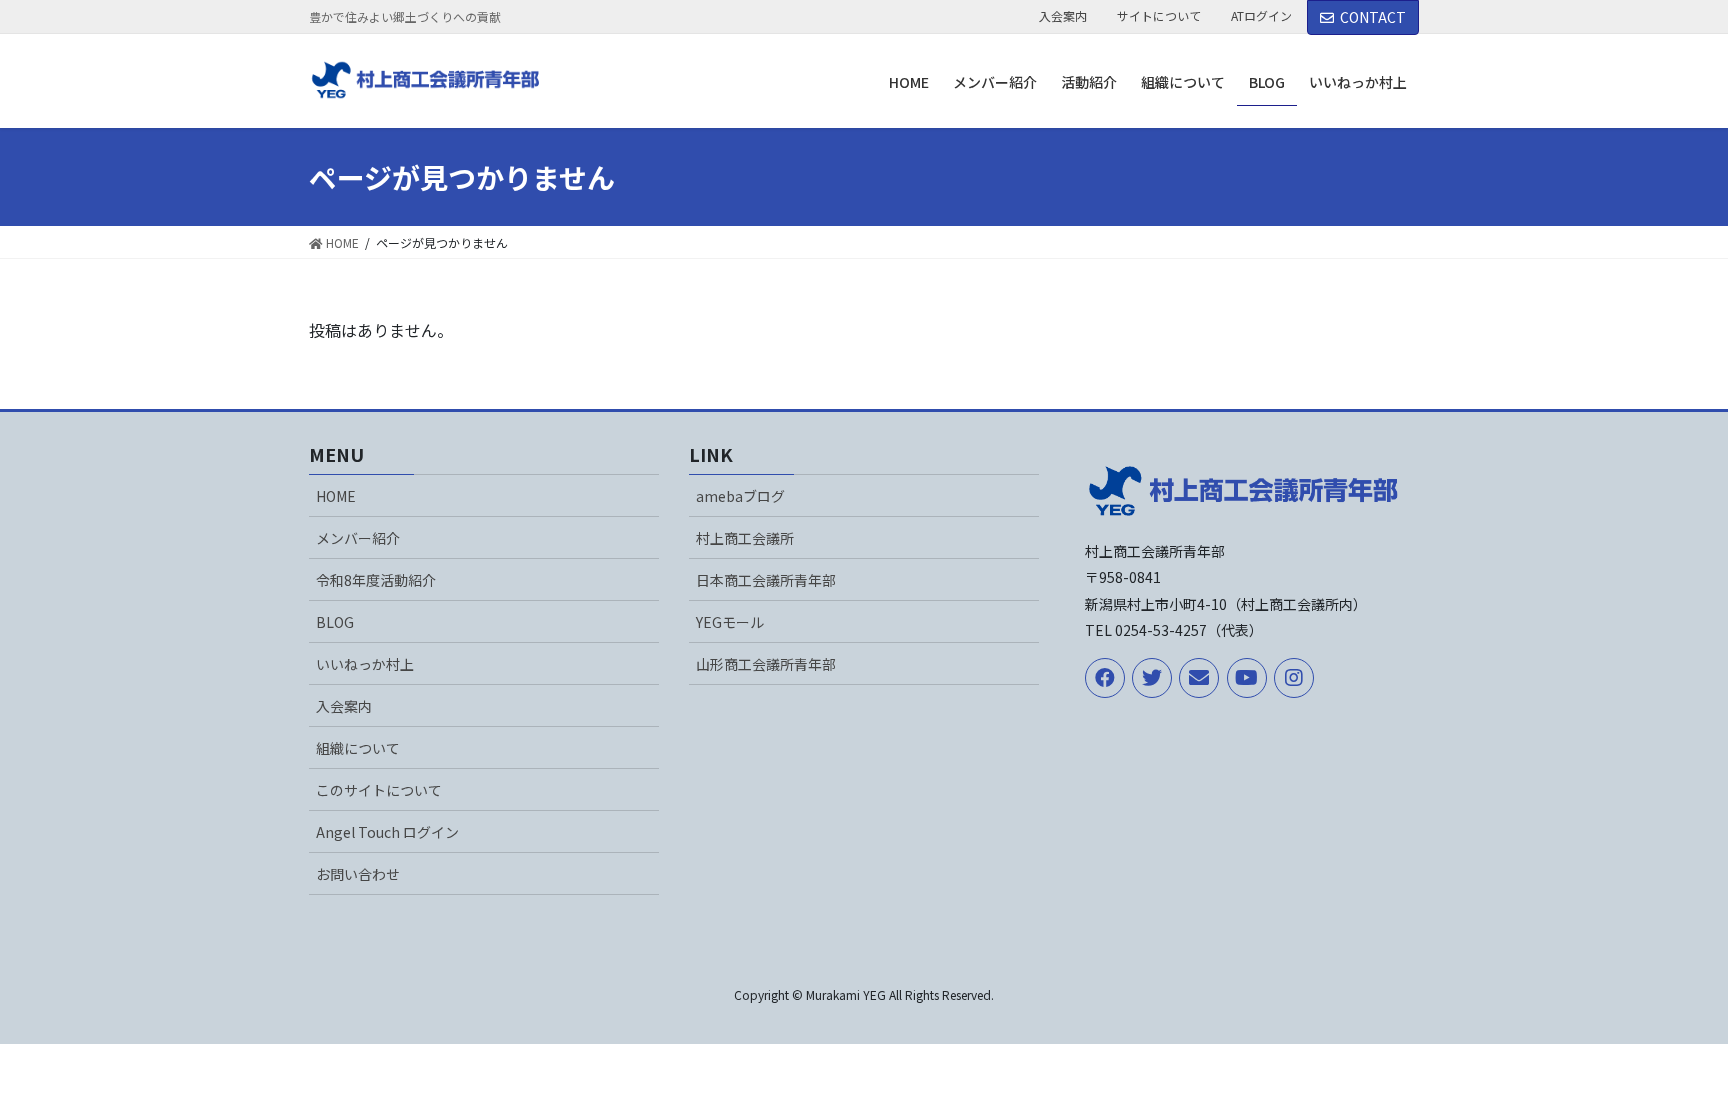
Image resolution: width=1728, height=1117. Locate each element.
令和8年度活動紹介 (376, 580)
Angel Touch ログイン (387, 832)
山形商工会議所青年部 (766, 664)
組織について (358, 748)
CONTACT (1373, 17)
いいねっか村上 (365, 664)
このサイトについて (379, 790)
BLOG (335, 622)
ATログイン (1261, 16)
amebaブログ (740, 496)
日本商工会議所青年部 (766, 580)
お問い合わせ (358, 874)
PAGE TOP (1672, 1065)
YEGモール (730, 622)
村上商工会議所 (745, 538)
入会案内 (1063, 16)
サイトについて (1159, 16)
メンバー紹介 (358, 538)
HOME (336, 496)
